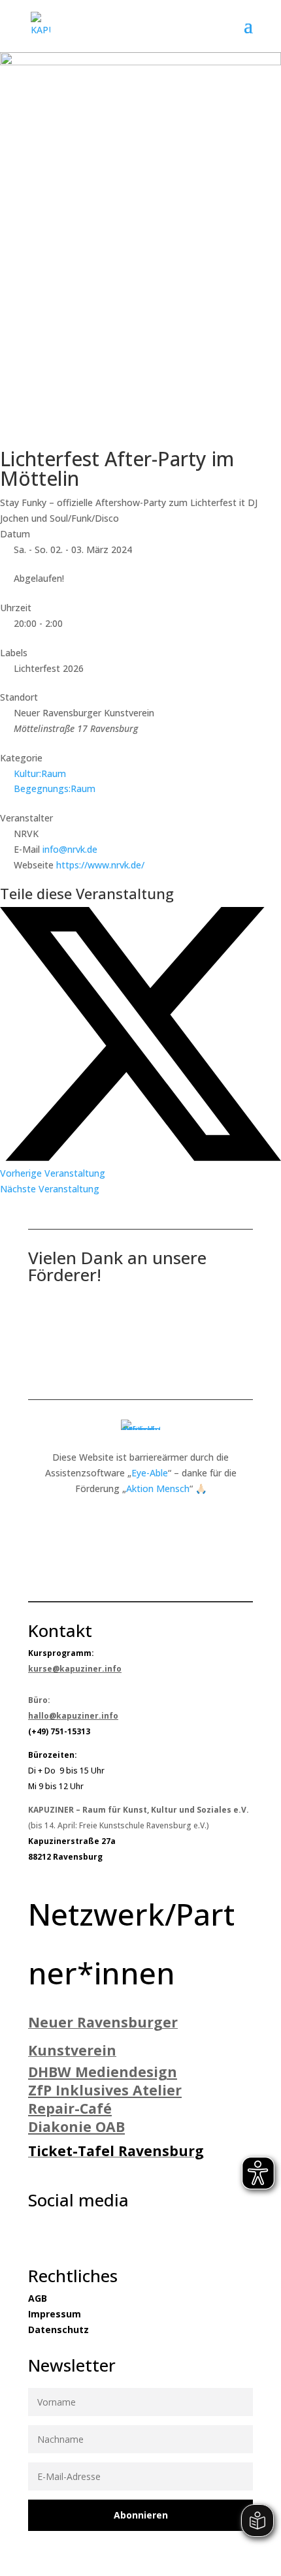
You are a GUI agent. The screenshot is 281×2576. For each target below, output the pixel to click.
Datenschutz (58, 2330)
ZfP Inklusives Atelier (105, 2090)
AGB (38, 2298)
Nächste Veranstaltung (50, 1189)
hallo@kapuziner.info (73, 1716)
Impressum (55, 2314)
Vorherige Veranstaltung (53, 1173)
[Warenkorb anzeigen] (237, 26)
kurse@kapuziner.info (75, 1669)
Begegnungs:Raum (55, 788)
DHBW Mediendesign (103, 2072)
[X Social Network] (140, 1157)
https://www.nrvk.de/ (100, 865)
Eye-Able (150, 1473)
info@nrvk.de (70, 849)
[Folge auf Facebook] (32, 2232)
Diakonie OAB (76, 2126)
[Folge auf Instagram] (58, 2232)
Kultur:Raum (40, 773)
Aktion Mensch (158, 1488)
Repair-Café (70, 2108)
